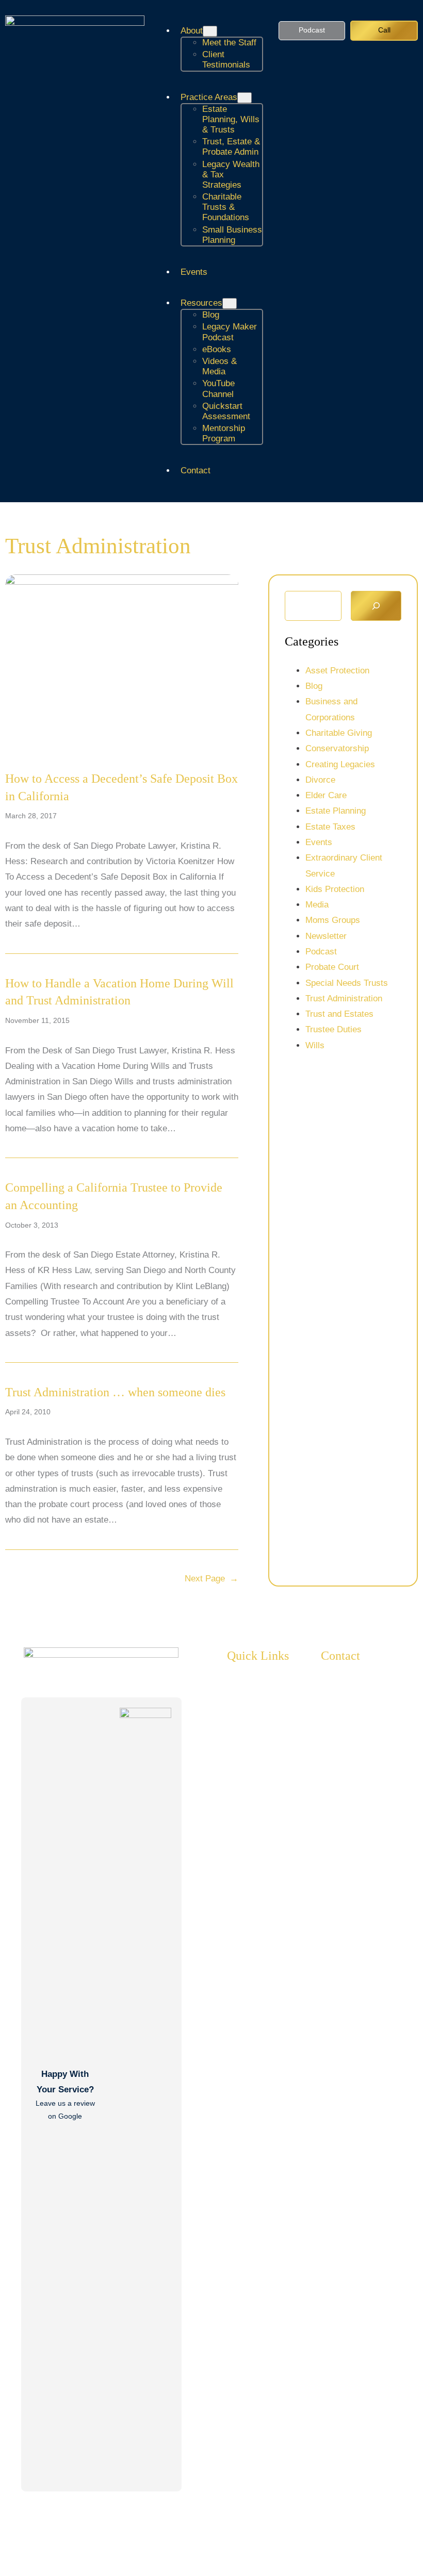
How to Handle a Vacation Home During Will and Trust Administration (119, 992)
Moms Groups (333, 920)
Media (317, 905)
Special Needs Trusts (347, 983)
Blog (314, 686)
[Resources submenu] (230, 303)
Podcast (312, 30)
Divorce (320, 780)
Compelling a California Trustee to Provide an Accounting (114, 1196)
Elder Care (326, 795)
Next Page (211, 1579)
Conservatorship (337, 748)
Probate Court (332, 967)
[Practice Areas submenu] (245, 98)
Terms (406, 2537)
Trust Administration (344, 998)
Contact (340, 1656)
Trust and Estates (339, 1014)
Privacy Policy (358, 2537)
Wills (315, 1045)
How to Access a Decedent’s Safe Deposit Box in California (121, 787)
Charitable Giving (339, 733)
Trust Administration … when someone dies (115, 1392)
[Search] (376, 606)
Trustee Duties (333, 1029)
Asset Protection (337, 671)
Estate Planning (336, 811)
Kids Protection (335, 889)
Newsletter (326, 936)
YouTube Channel (375, 1833)
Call (384, 30)
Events (319, 842)
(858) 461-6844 (371, 1801)
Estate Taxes (330, 827)
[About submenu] (210, 31)
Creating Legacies (340, 764)
